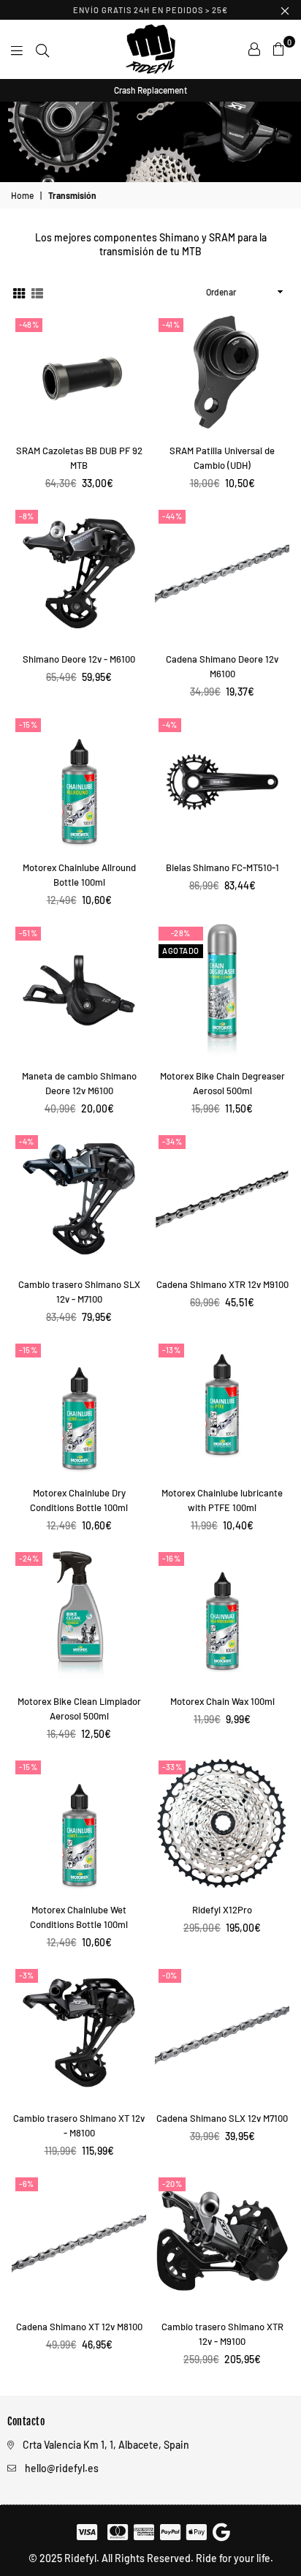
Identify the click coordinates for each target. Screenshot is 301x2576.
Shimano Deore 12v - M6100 (79, 659)
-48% (29, 324)
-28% (181, 933)
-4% (170, 724)
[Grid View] (19, 292)
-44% (172, 516)
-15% (28, 724)
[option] (150, 90)
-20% (172, 2184)
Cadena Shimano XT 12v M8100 (79, 2327)
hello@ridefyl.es (62, 2468)
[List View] (37, 292)
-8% (27, 516)
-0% (170, 1975)
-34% (172, 1141)
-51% (28, 933)
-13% (171, 1350)
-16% (171, 1558)
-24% (29, 1558)
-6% (27, 2184)
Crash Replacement (150, 90)
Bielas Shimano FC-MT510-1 (222, 867)
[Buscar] (42, 49)
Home (22, 195)
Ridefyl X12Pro (222, 1910)
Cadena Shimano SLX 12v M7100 (222, 2118)
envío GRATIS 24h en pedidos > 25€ (150, 10)
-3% (27, 1975)
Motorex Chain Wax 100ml (222, 1701)
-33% (172, 1767)
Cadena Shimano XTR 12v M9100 (222, 1284)
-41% (171, 324)
